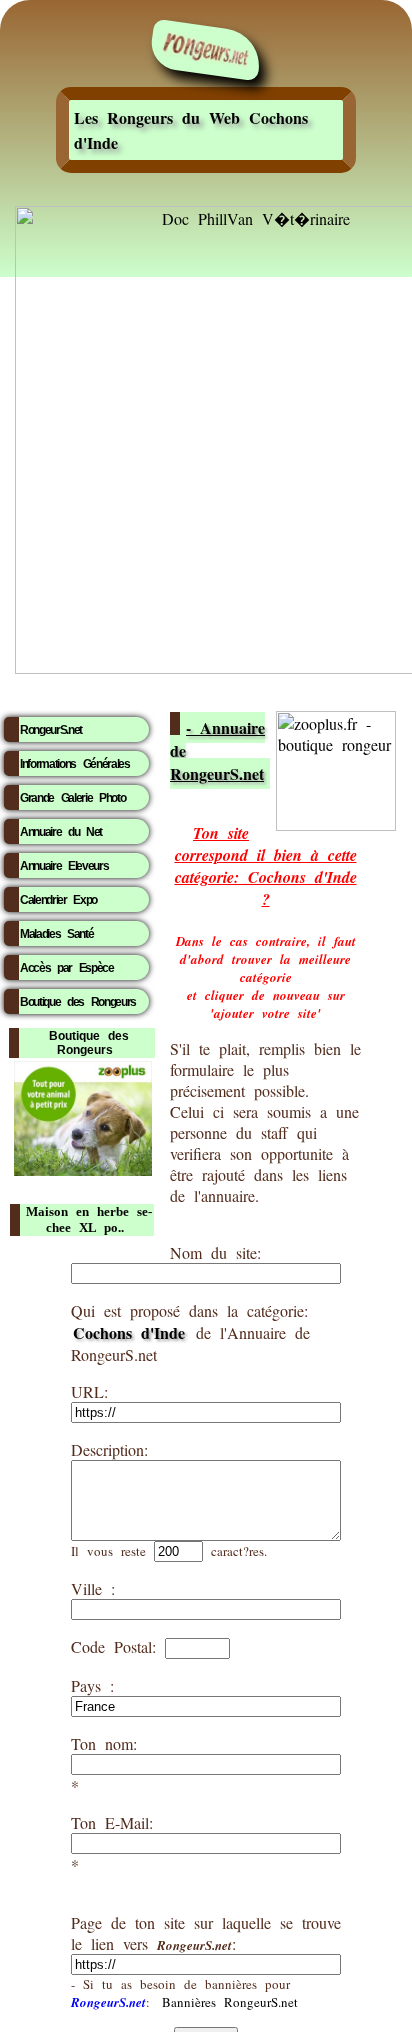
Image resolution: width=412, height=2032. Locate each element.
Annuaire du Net (61, 832)
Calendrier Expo (58, 900)
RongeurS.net (51, 730)
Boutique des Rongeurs (78, 1002)
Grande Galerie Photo (72, 798)
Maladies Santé (56, 934)
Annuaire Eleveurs (64, 866)
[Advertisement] (206, 490)
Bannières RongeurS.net (230, 2002)
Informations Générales (75, 764)
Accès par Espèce (67, 968)
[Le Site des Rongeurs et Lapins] (206, 50)
